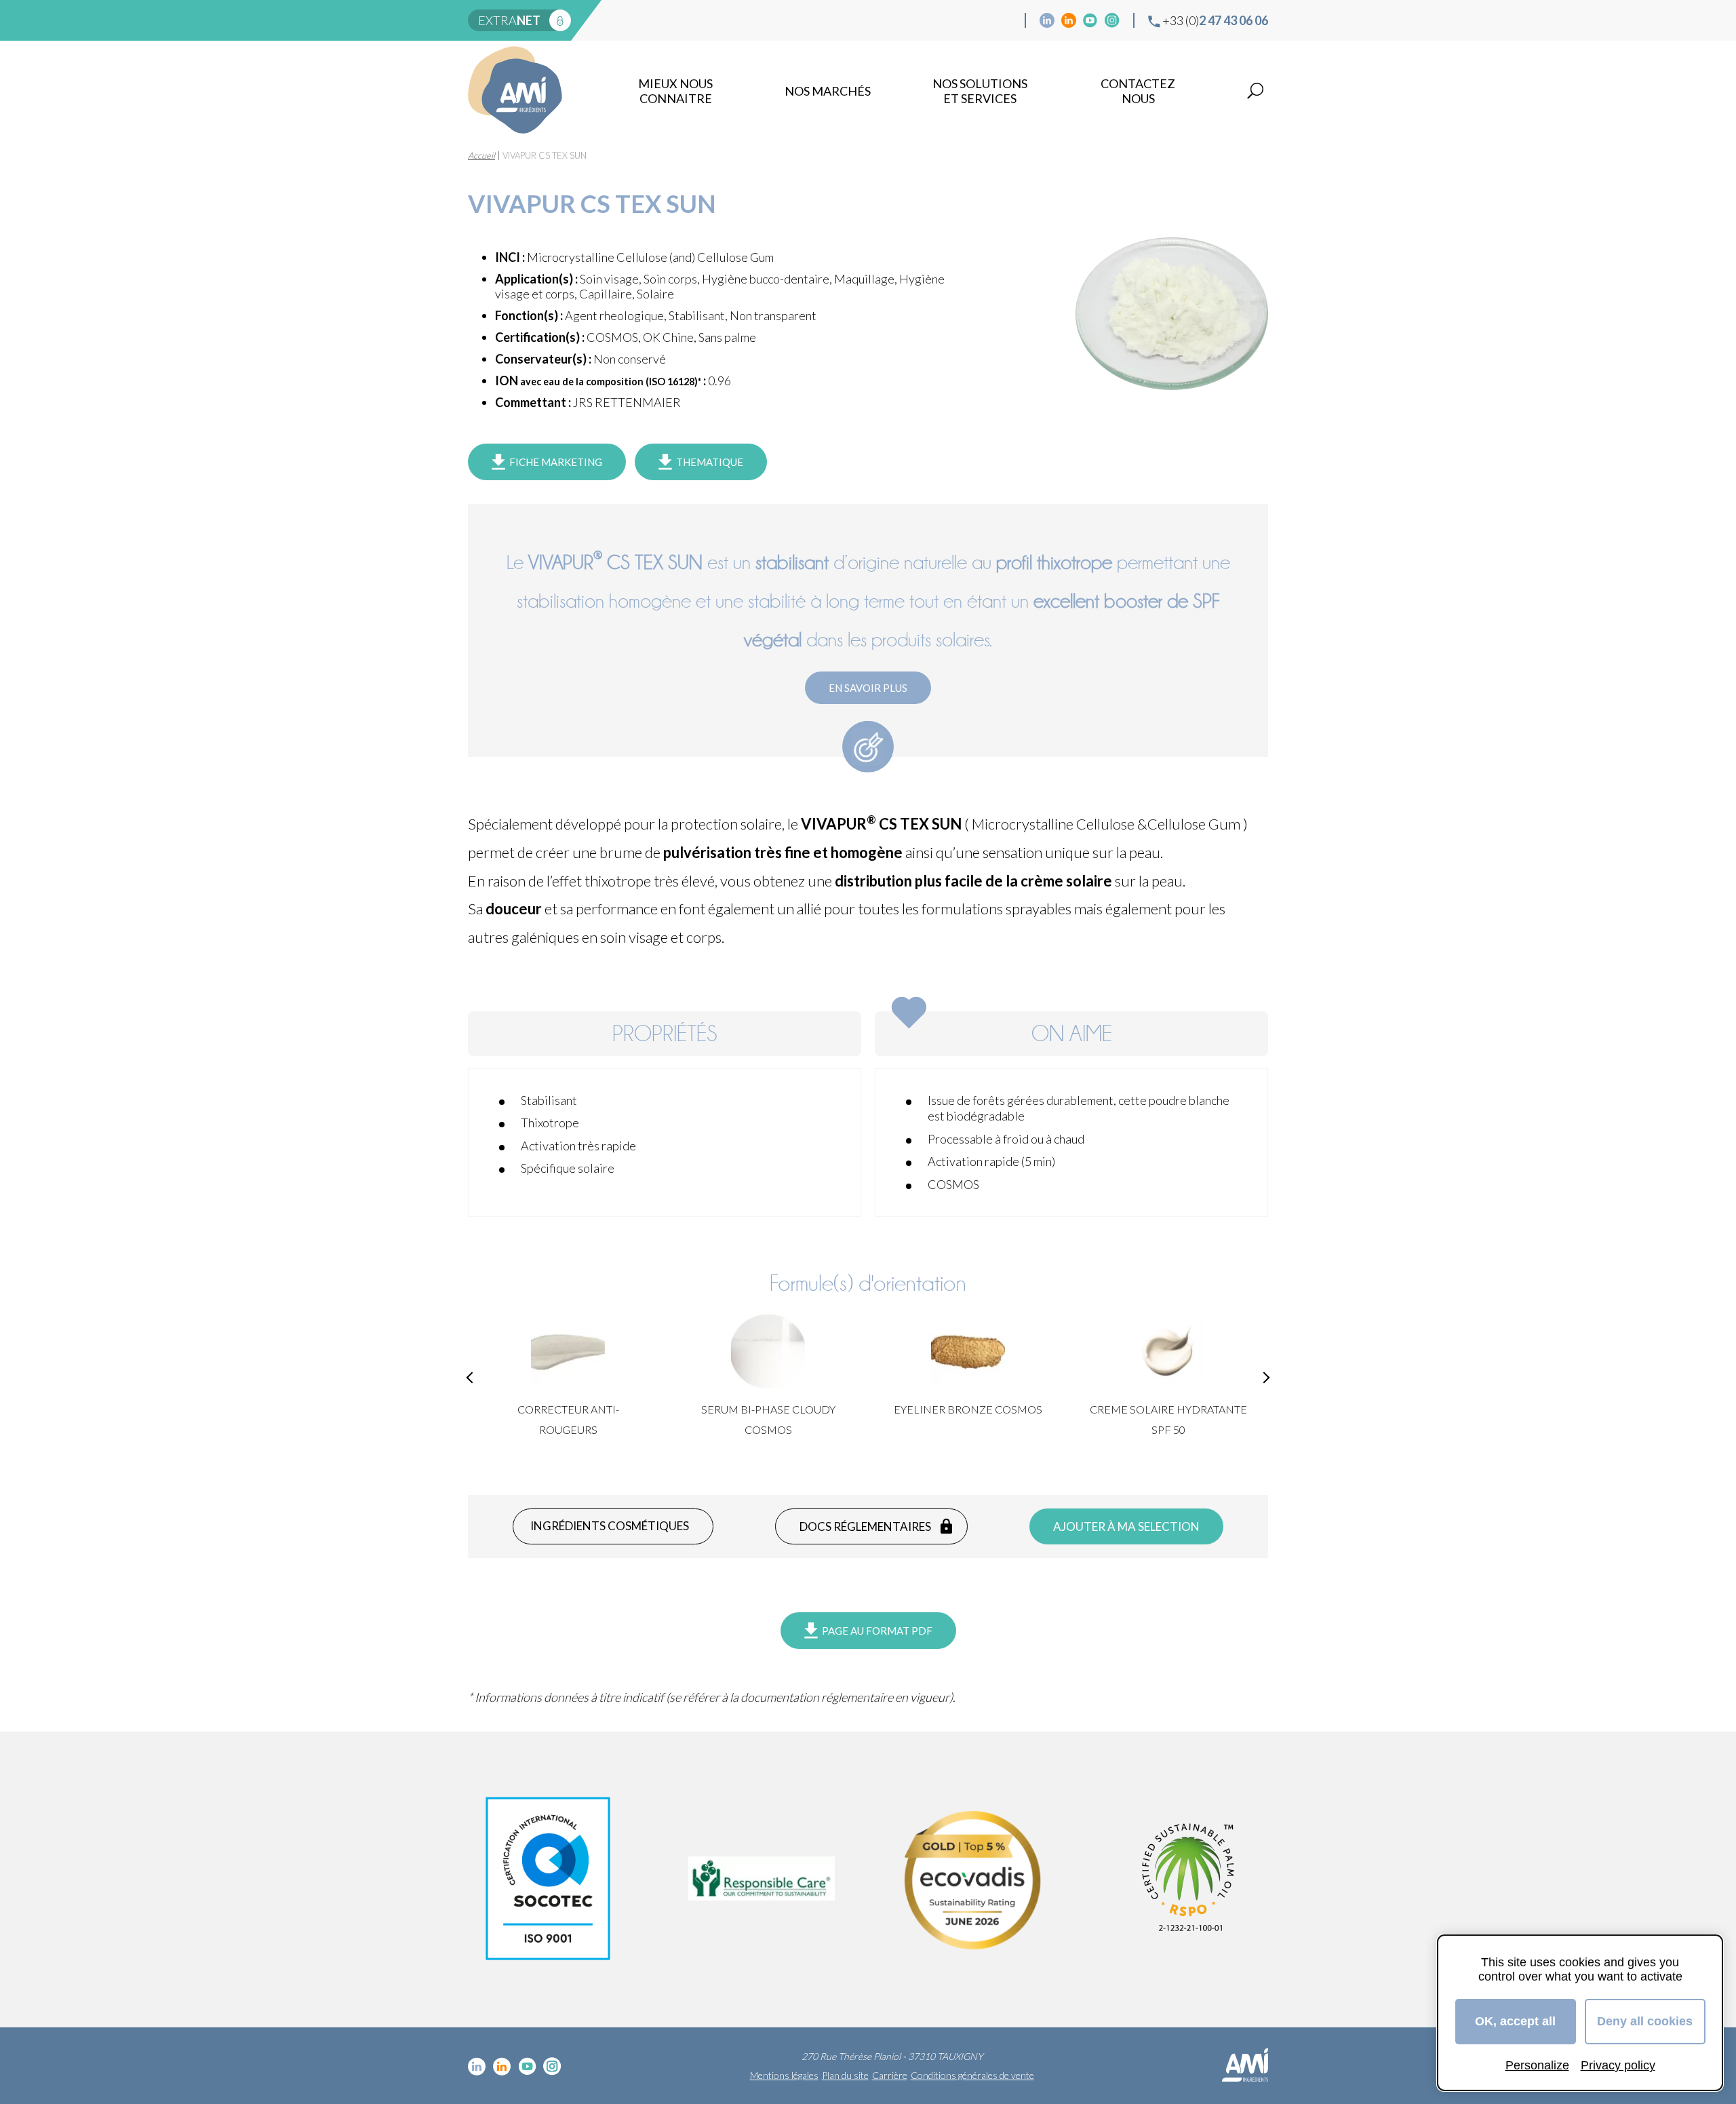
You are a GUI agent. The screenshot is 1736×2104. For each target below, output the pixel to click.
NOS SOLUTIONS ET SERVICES (980, 91)
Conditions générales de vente (972, 2075)
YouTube (1090, 20)
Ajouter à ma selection (1126, 1526)
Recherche (1255, 91)
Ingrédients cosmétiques (610, 1526)
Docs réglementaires (865, 1526)
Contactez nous (1138, 91)
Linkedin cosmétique (1047, 20)
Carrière (890, 2075)
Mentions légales (784, 2075)
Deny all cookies (1645, 2021)
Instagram (1112, 20)
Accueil (481, 155)
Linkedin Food (1069, 20)
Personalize (1537, 2065)
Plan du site (845, 2075)
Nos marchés (828, 91)
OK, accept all (1515, 2021)
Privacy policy (1618, 2065)
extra (509, 20)
